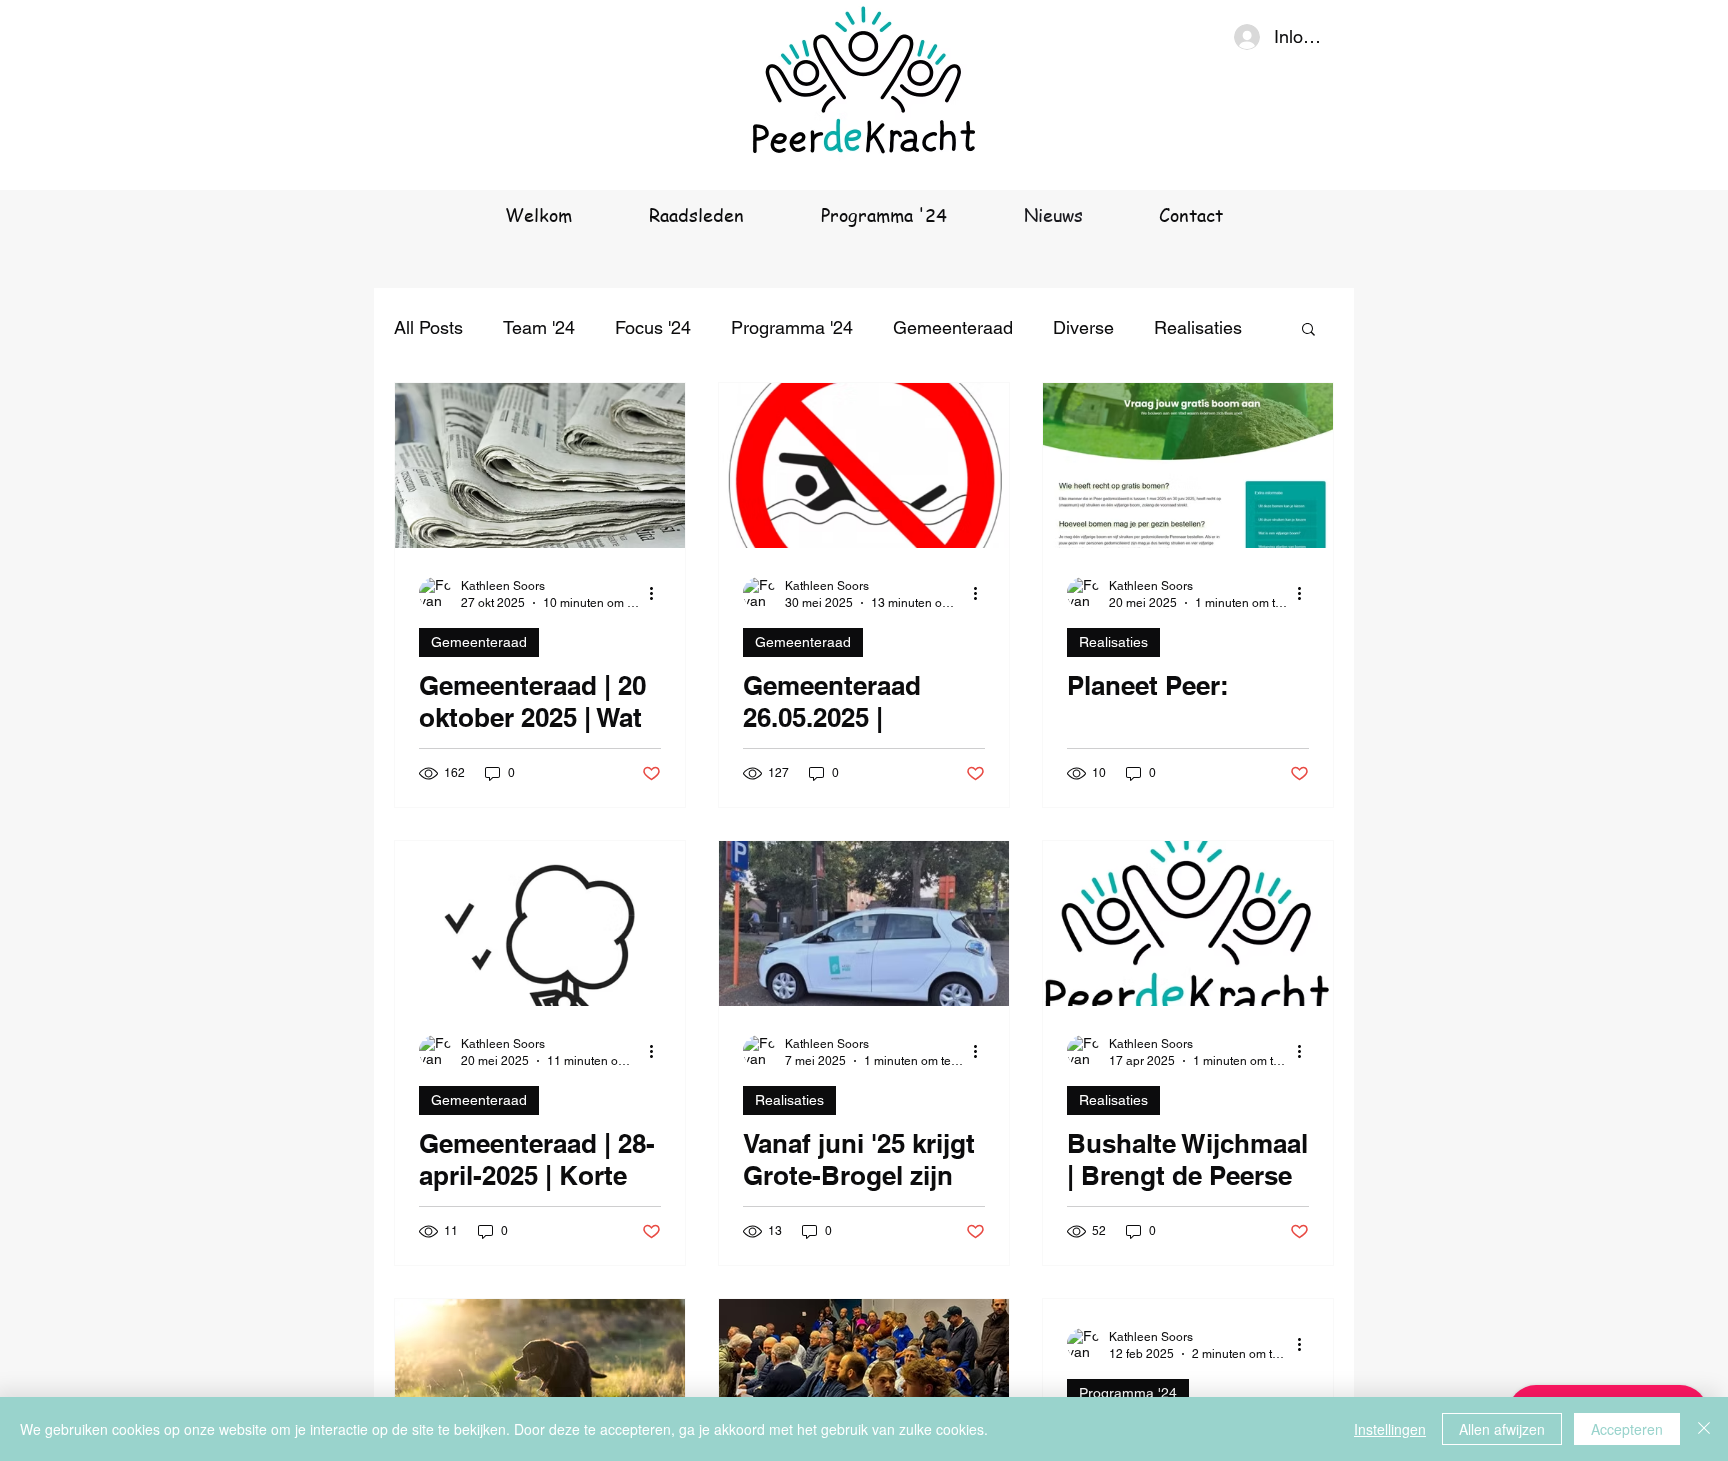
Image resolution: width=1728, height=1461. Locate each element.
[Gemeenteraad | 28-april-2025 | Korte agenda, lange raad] (540, 923)
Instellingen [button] (1390, 1429)
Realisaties (1198, 327)
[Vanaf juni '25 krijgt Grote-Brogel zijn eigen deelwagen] (864, 923)
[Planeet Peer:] (1188, 465)
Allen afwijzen (1502, 1429)
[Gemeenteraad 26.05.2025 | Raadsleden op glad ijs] (864, 465)
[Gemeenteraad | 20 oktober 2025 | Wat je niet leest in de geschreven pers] (540, 465)
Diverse (1083, 327)
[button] (1308, 330)
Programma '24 (792, 327)
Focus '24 (653, 327)
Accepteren (1627, 1429)
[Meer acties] (658, 593)
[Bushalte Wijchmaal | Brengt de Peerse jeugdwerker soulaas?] (1188, 923)
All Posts (428, 327)
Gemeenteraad (953, 327)
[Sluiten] (1704, 1429)
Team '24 (539, 327)
